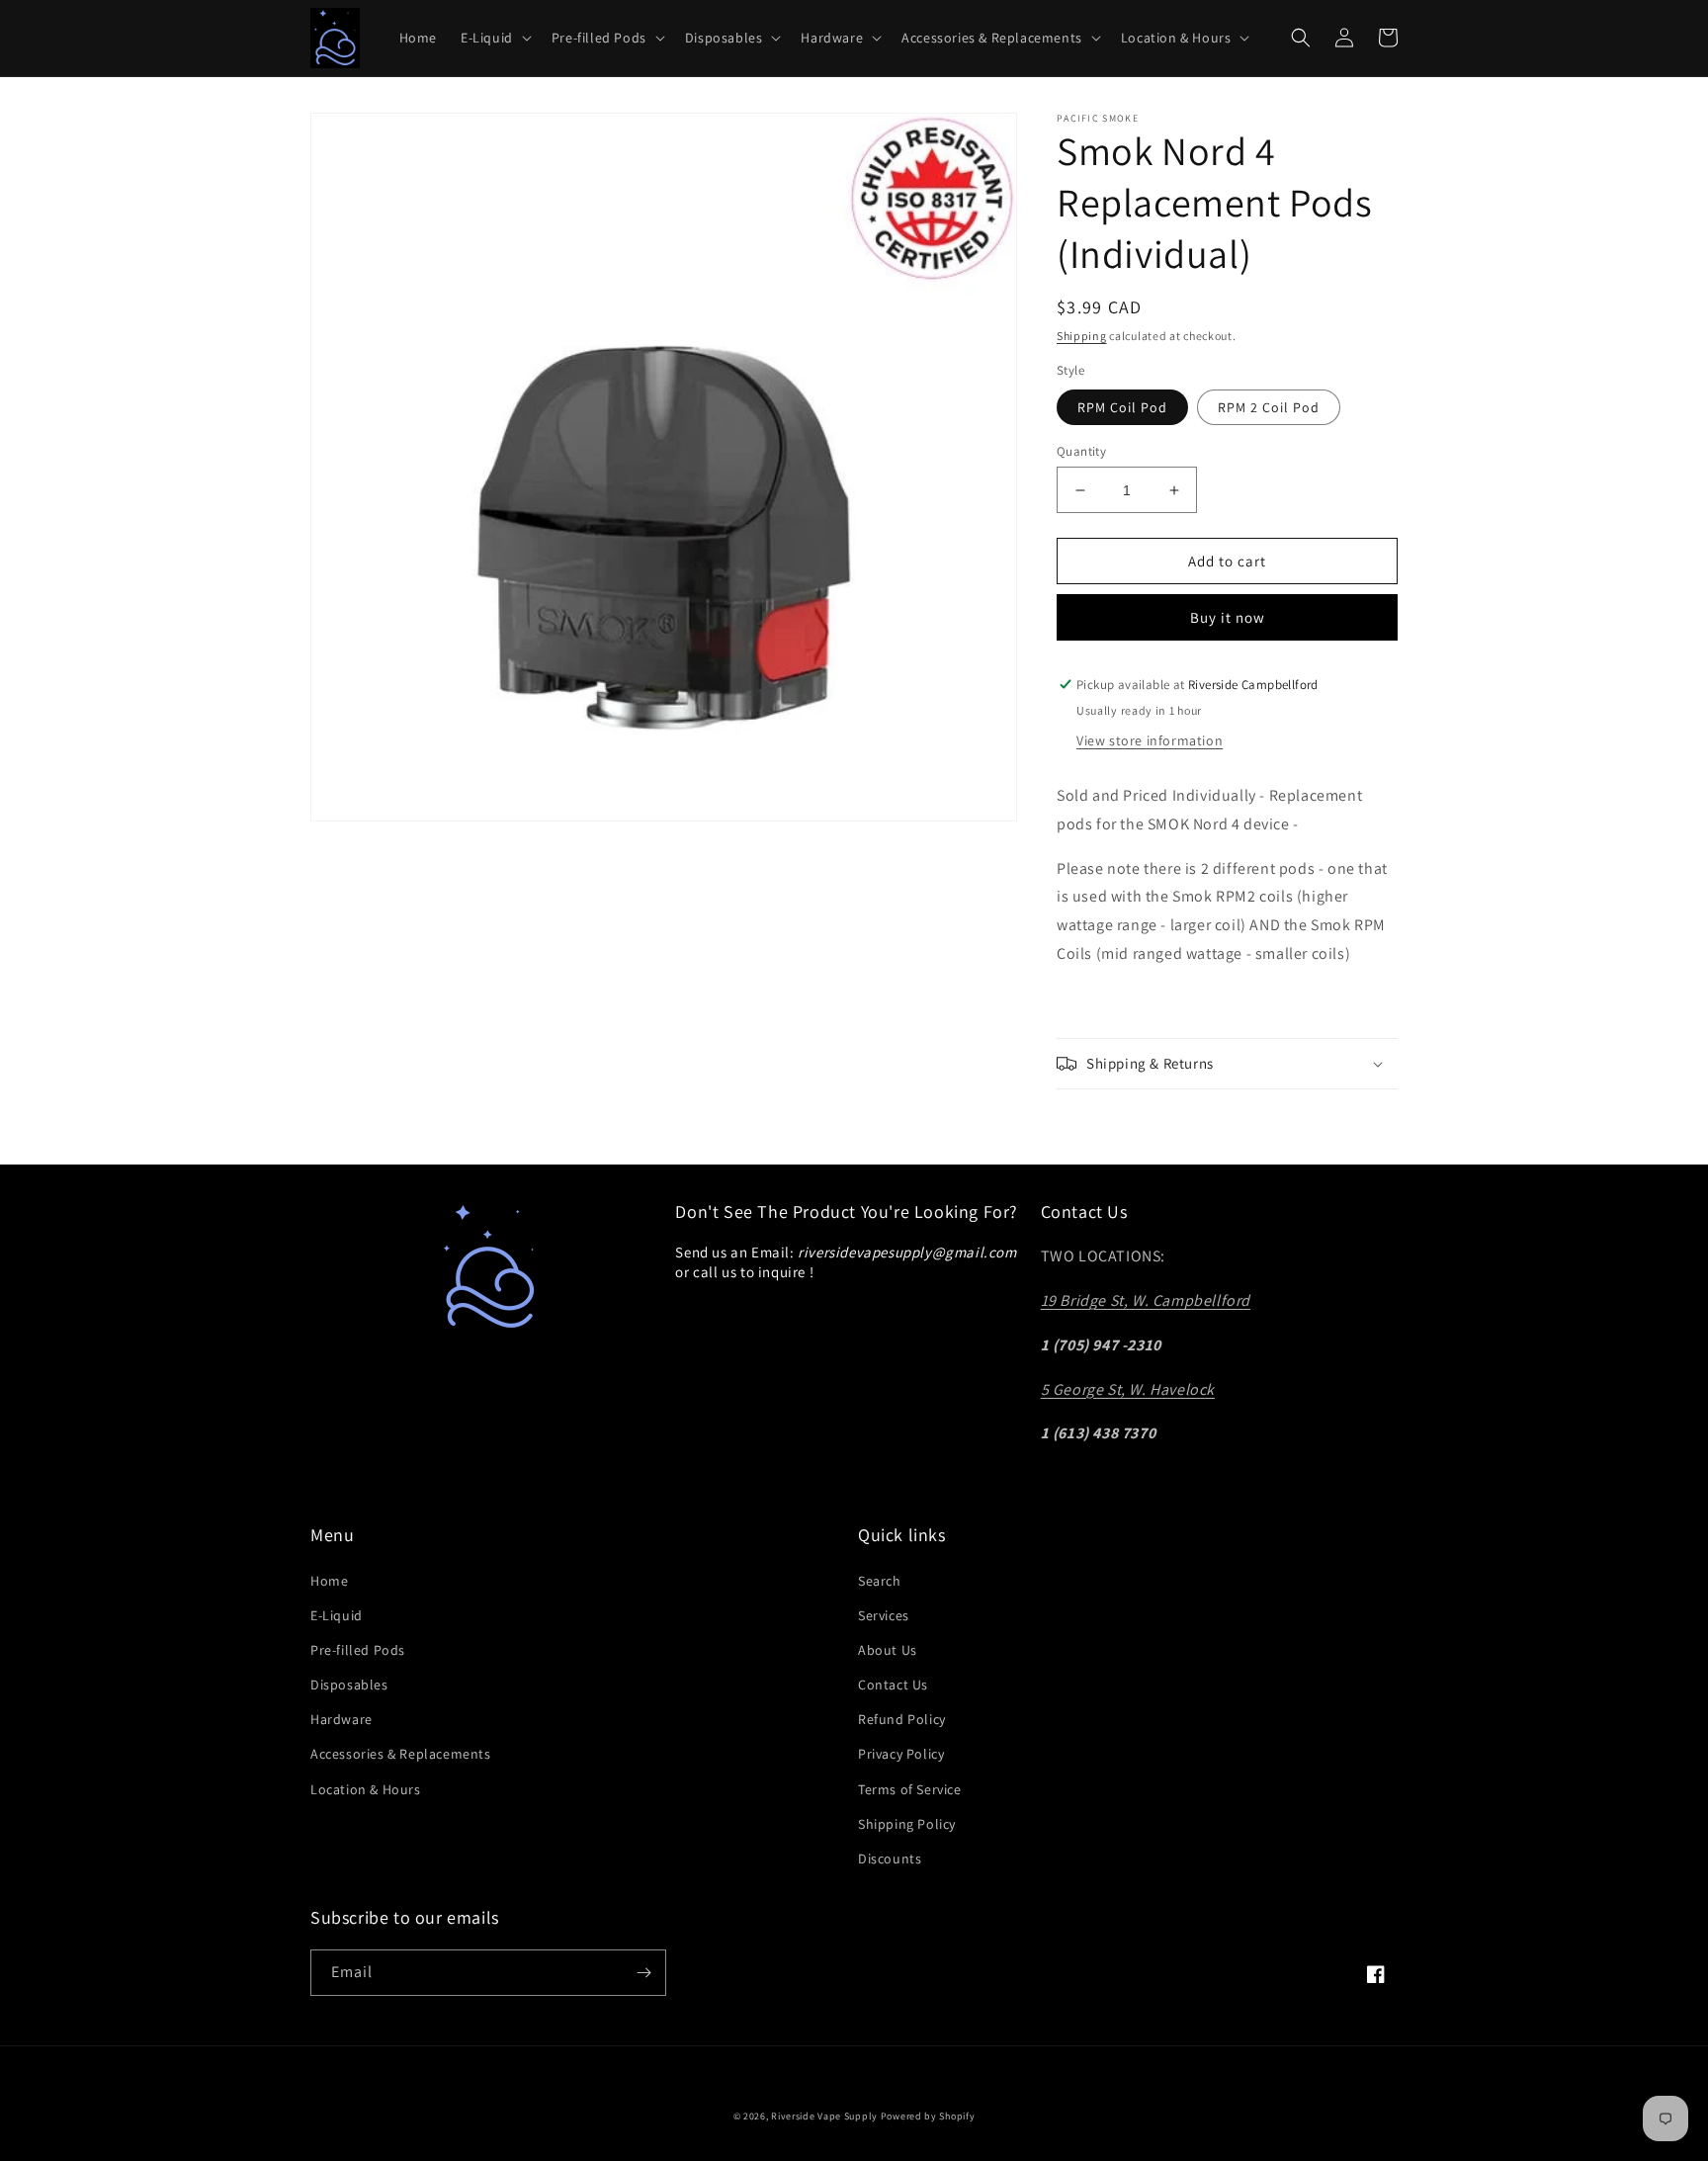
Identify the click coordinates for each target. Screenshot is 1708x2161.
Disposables (349, 1685)
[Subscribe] (643, 1973)
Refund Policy (902, 1719)
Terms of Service (910, 1789)
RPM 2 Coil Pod (1269, 407)
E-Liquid (337, 1615)
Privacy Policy (901, 1754)
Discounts (890, 1858)
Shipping (1082, 336)
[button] (494, 38)
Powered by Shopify (928, 2116)
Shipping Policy (907, 1824)
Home (329, 1581)
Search (880, 1581)
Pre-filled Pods (358, 1650)
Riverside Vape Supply (824, 2116)
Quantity (1081, 451)
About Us (888, 1650)
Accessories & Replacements (401, 1754)
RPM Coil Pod (1122, 407)
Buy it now (1228, 617)
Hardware (342, 1719)
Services (884, 1615)
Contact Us (893, 1685)
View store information (1150, 740)
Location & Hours (366, 1789)
